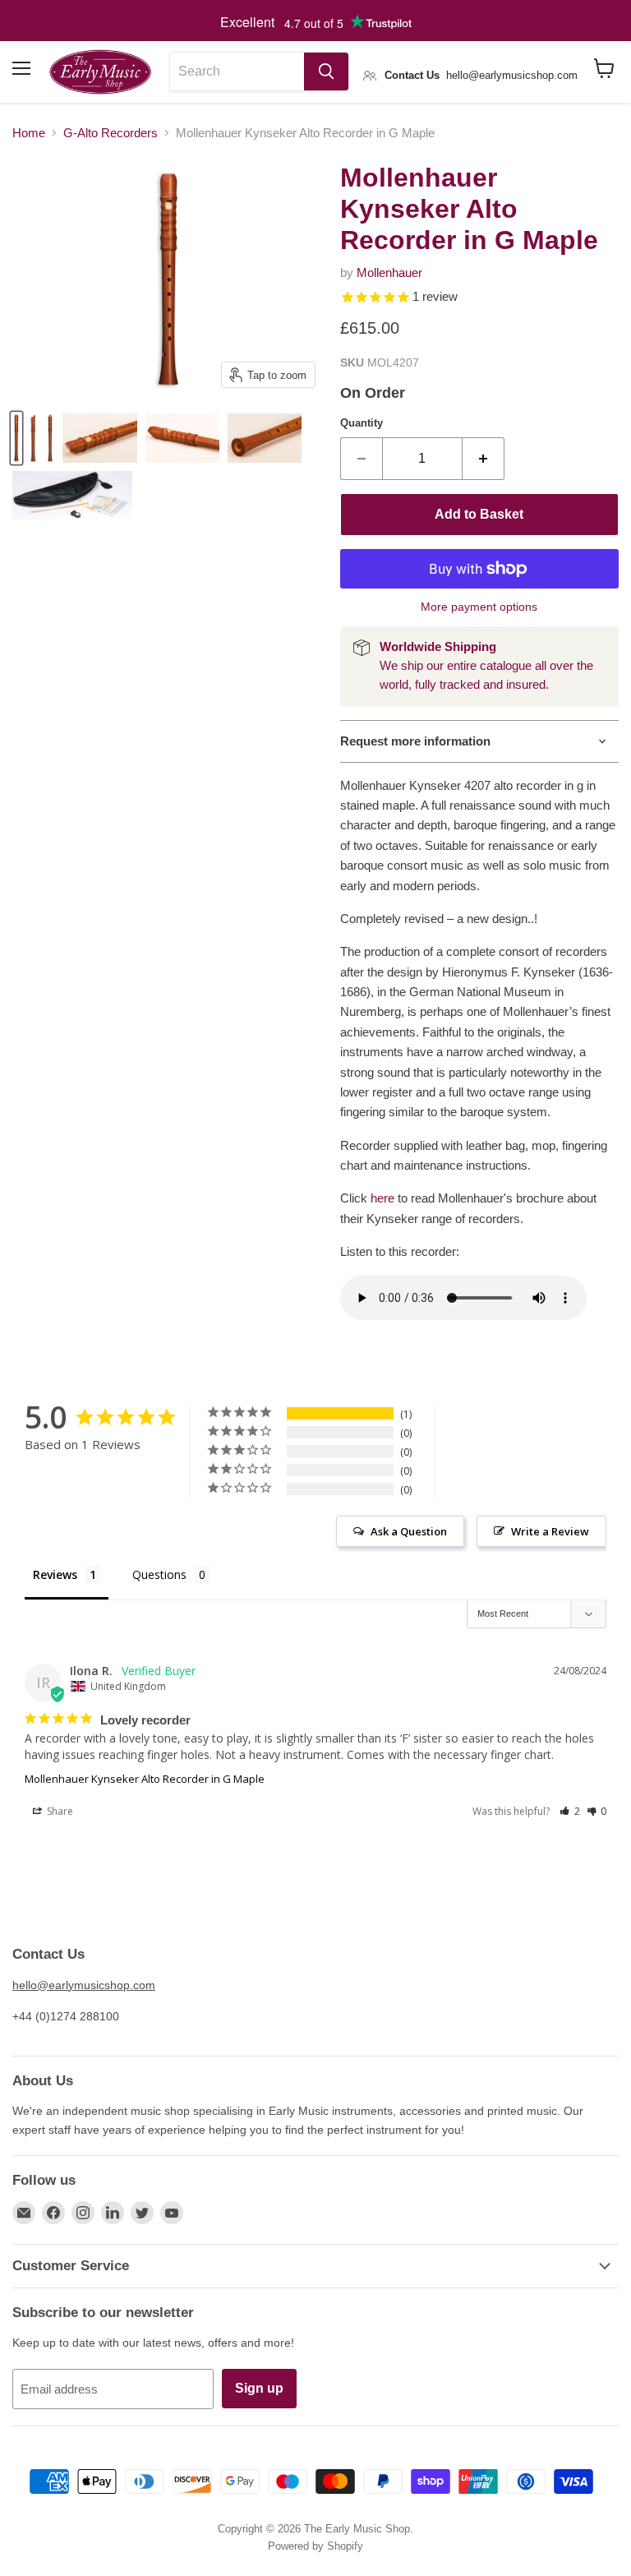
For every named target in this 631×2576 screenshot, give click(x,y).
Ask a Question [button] (409, 1531)
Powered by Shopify (315, 2546)
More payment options (479, 607)
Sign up (259, 2388)
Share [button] (59, 1811)
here (382, 1198)
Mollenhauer (389, 272)
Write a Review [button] (550, 1531)
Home (29, 133)
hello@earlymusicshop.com (84, 1985)
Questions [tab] (159, 1574)
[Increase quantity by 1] (484, 459)
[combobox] (237, 72)
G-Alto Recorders (111, 133)
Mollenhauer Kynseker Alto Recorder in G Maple (145, 1779)
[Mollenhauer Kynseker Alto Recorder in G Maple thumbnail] (16, 438)
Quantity (362, 423)
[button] (570, 1811)
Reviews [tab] (55, 1574)
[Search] (326, 72)
